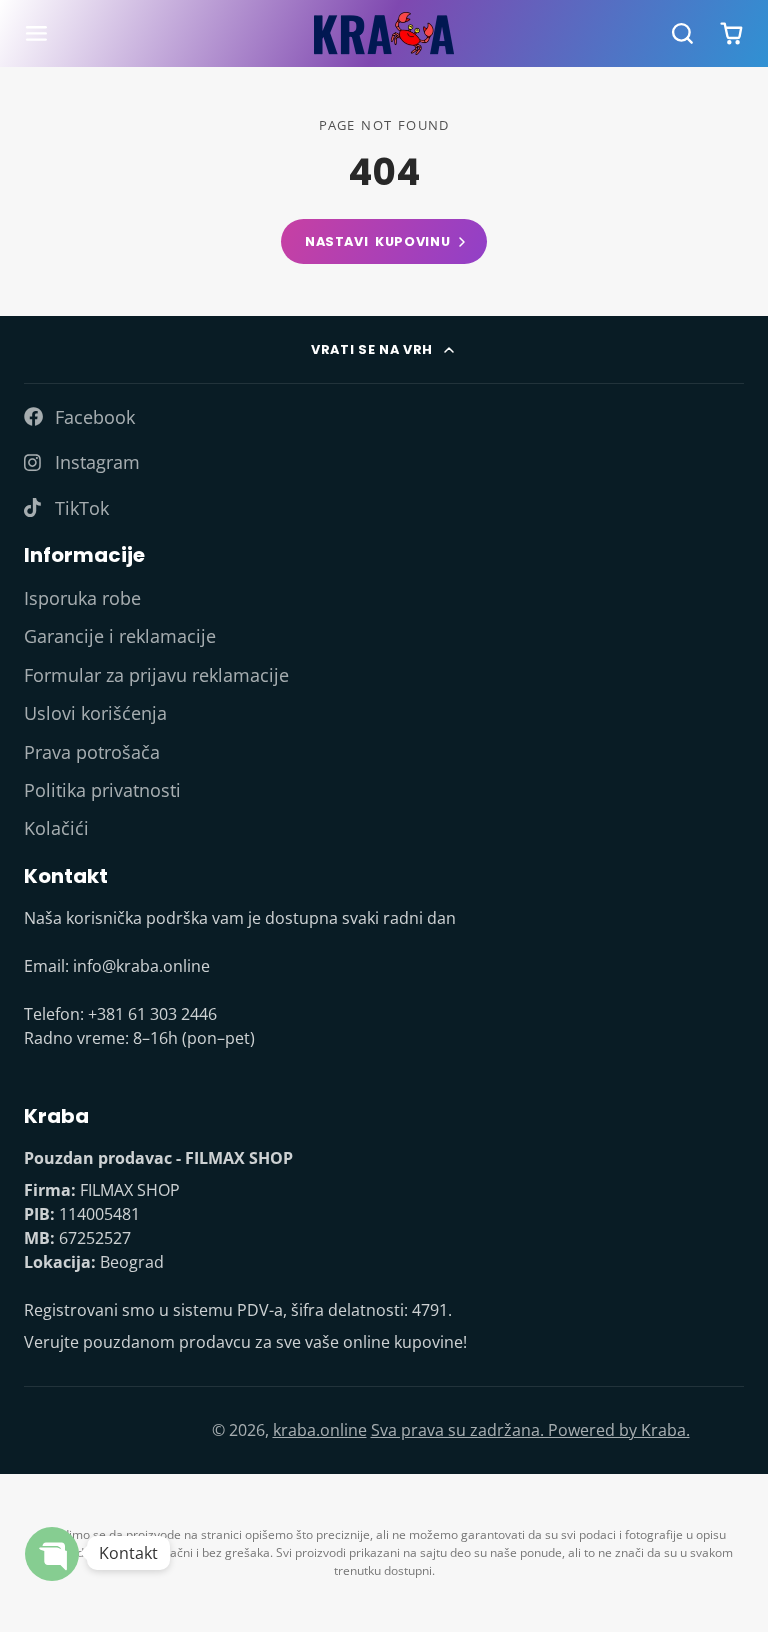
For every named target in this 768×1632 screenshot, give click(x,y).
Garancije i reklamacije (120, 636)
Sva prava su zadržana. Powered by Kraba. (530, 1430)
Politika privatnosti (102, 790)
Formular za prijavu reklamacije (156, 675)
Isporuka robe (82, 598)
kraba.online (320, 1430)
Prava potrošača (92, 752)
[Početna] (384, 33)
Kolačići (56, 828)
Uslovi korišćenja (95, 713)
